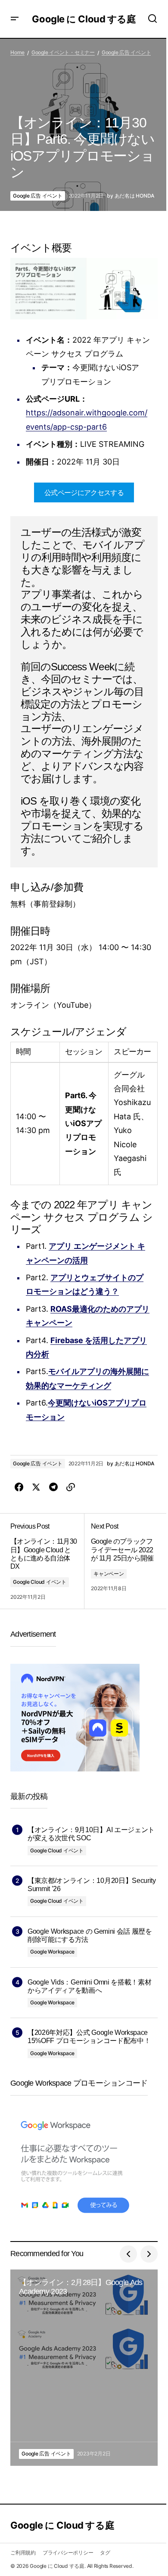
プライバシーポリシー (68, 2553)
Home (17, 52)
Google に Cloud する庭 (84, 19)
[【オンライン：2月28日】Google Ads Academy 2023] (84, 2368)
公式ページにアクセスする (84, 492)
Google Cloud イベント (40, 1582)
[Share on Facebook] (19, 1487)
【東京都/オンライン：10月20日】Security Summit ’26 (92, 1885)
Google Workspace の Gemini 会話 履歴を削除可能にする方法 (90, 1935)
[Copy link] (71, 1487)
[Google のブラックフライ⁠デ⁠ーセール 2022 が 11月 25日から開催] (121, 1561)
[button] (15, 19)
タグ (105, 2553)
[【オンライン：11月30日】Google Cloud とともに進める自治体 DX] (47, 1561)
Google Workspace (52, 1952)
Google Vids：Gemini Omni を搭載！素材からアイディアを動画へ (89, 1986)
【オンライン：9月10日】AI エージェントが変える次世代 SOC (91, 1834)
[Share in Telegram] (53, 1487)
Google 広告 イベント (126, 52)
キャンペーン (109, 1574)
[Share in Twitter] (36, 1487)
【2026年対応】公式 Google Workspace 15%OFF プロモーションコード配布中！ (89, 2037)
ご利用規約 (23, 2553)
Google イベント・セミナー (63, 52)
